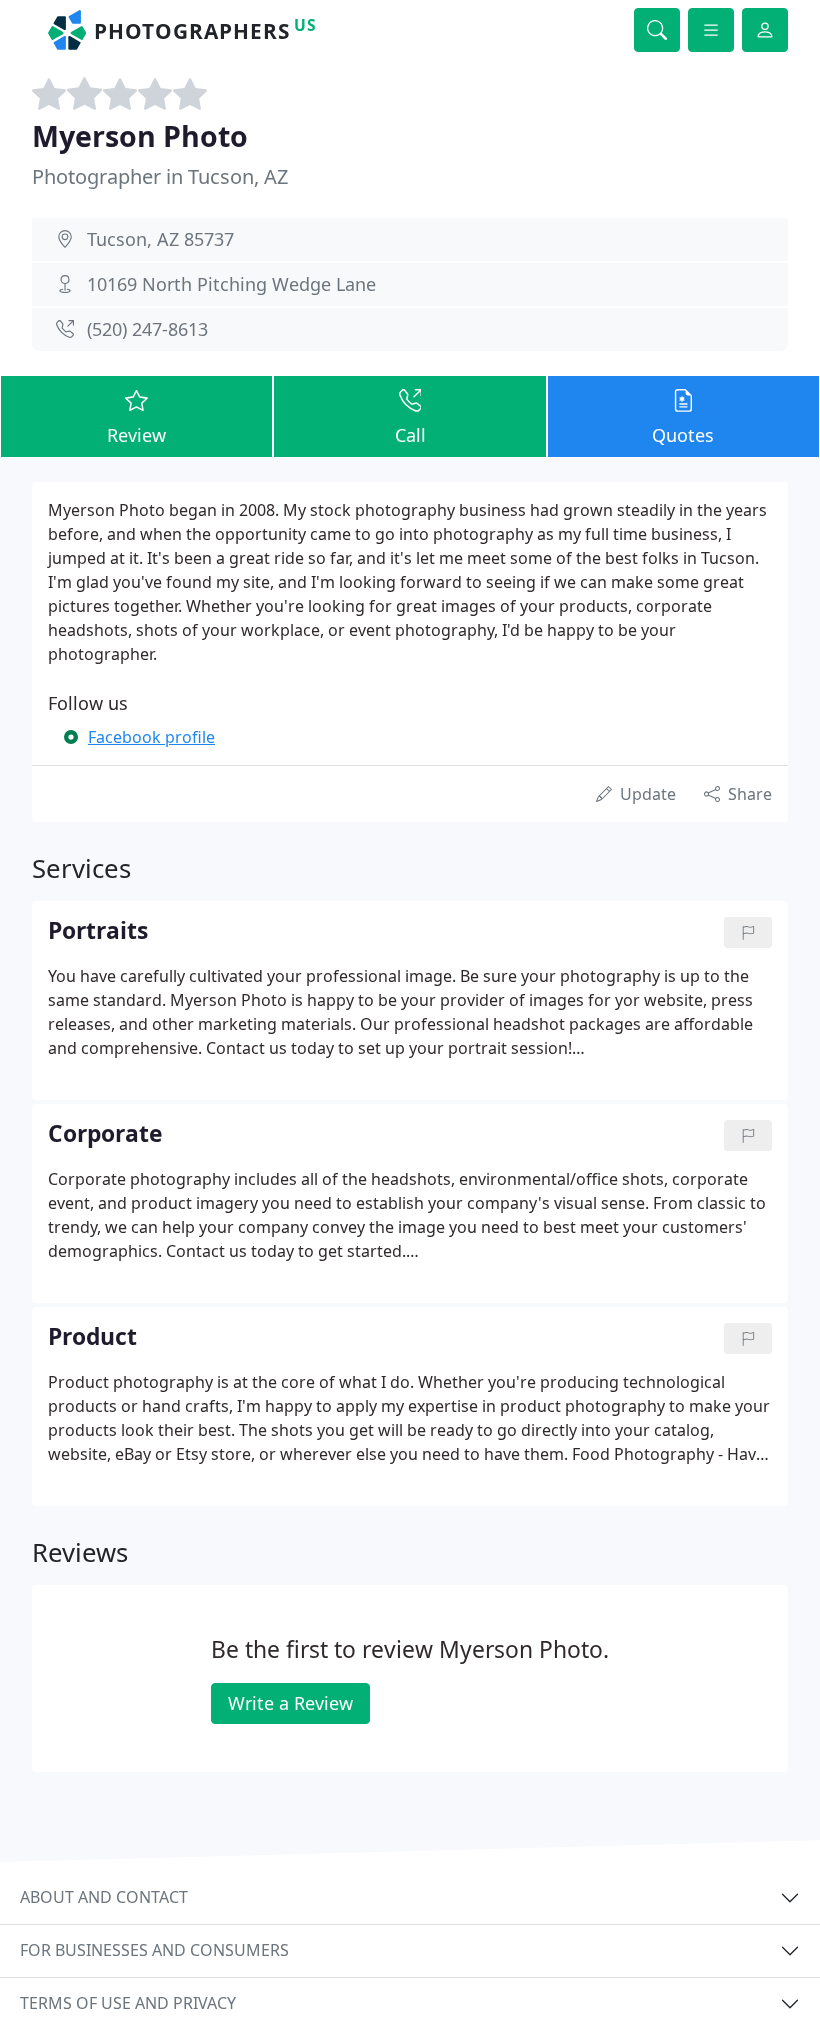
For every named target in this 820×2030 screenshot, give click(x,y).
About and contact (104, 1897)
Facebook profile (151, 737)
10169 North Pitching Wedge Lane (231, 284)
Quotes (683, 435)
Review (136, 435)
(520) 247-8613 (147, 329)
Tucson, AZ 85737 (160, 239)
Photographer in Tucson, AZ (160, 176)
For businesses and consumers (154, 1950)
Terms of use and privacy (128, 2003)
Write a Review (290, 1703)
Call (410, 435)
